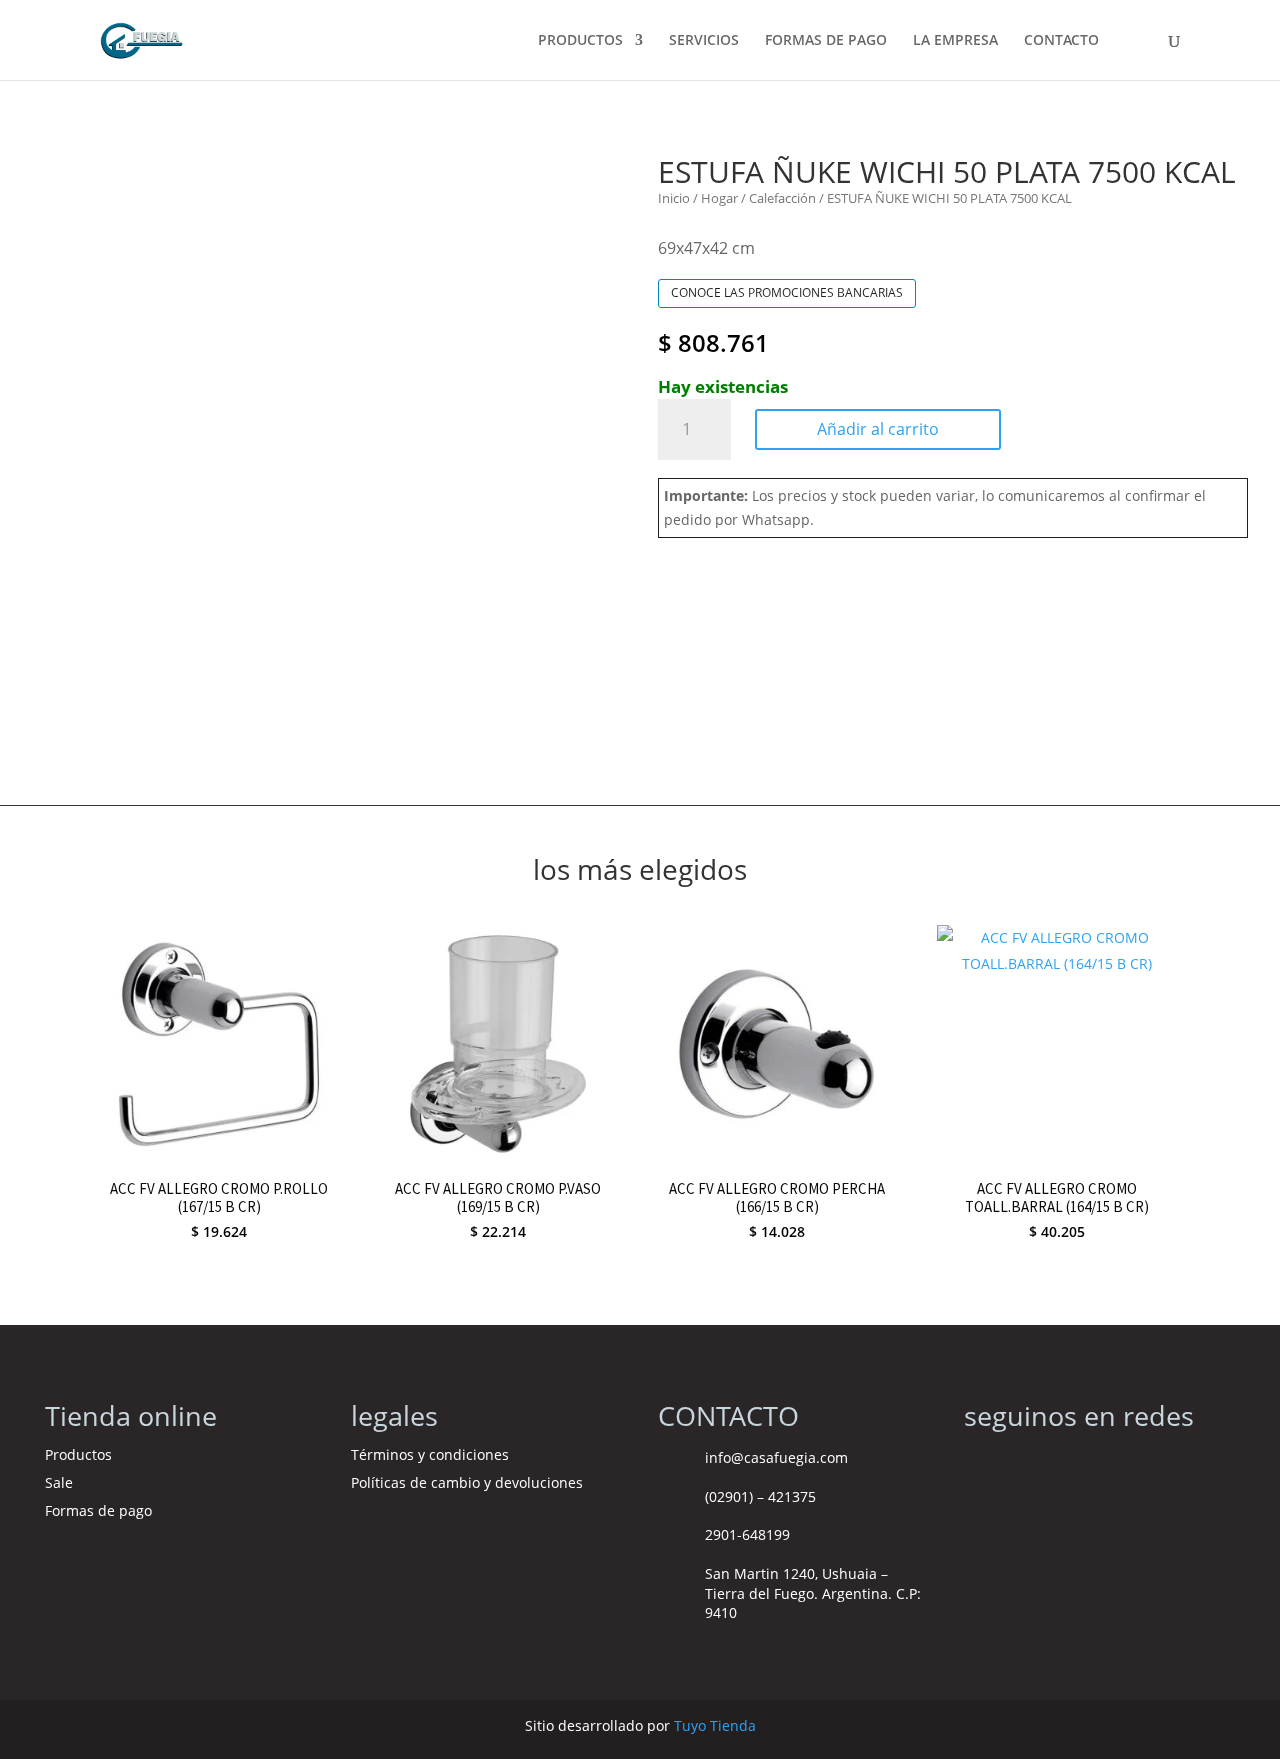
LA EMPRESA (955, 41)
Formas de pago (98, 1510)
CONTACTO (1061, 41)
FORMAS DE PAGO (826, 41)
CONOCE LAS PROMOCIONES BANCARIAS (787, 292)
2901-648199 (747, 1534)
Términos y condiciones (432, 1454)
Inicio (674, 198)
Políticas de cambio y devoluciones (467, 1482)
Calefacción (782, 198)
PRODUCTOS (580, 41)
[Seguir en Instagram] (980, 1464)
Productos (78, 1454)
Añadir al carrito (878, 429)
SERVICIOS (704, 41)
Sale (59, 1482)
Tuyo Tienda (715, 1725)
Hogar (719, 198)
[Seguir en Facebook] (1020, 1464)
